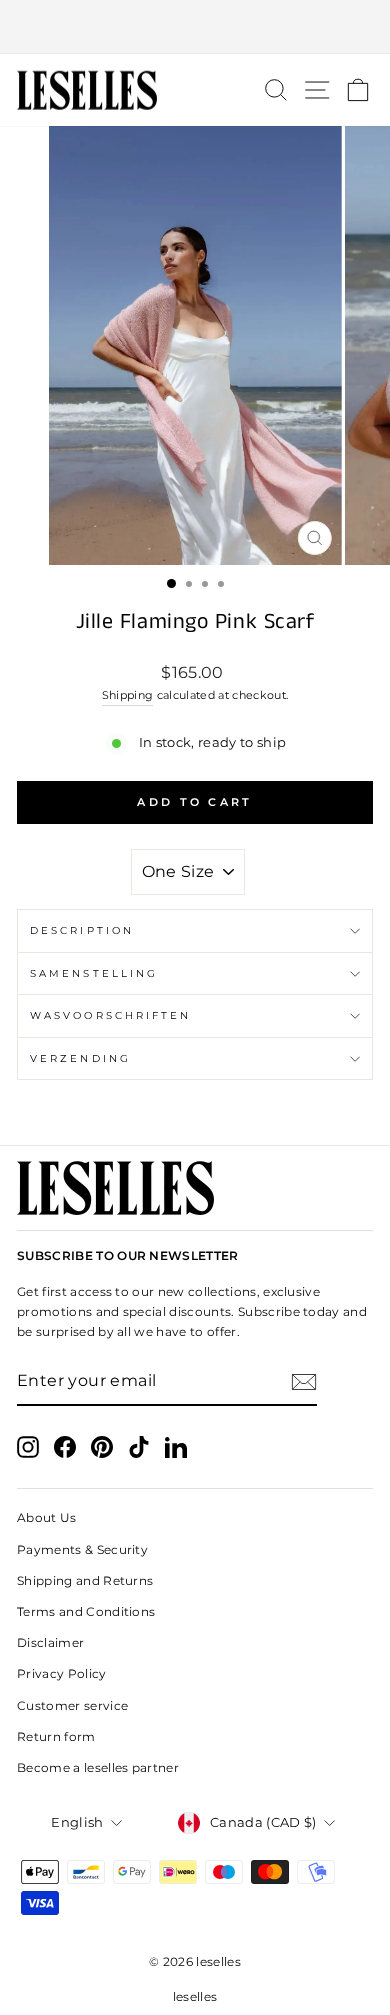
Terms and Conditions (86, 1611)
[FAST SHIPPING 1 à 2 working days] (195, 27)
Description (82, 930)
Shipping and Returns (85, 1580)
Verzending (80, 1058)
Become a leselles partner (98, 1767)
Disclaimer (50, 1642)
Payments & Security (82, 1549)
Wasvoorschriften (110, 1015)
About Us (47, 1517)
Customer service (72, 1705)
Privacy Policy (62, 1673)
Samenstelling (94, 973)
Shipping (128, 695)
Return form (56, 1736)
